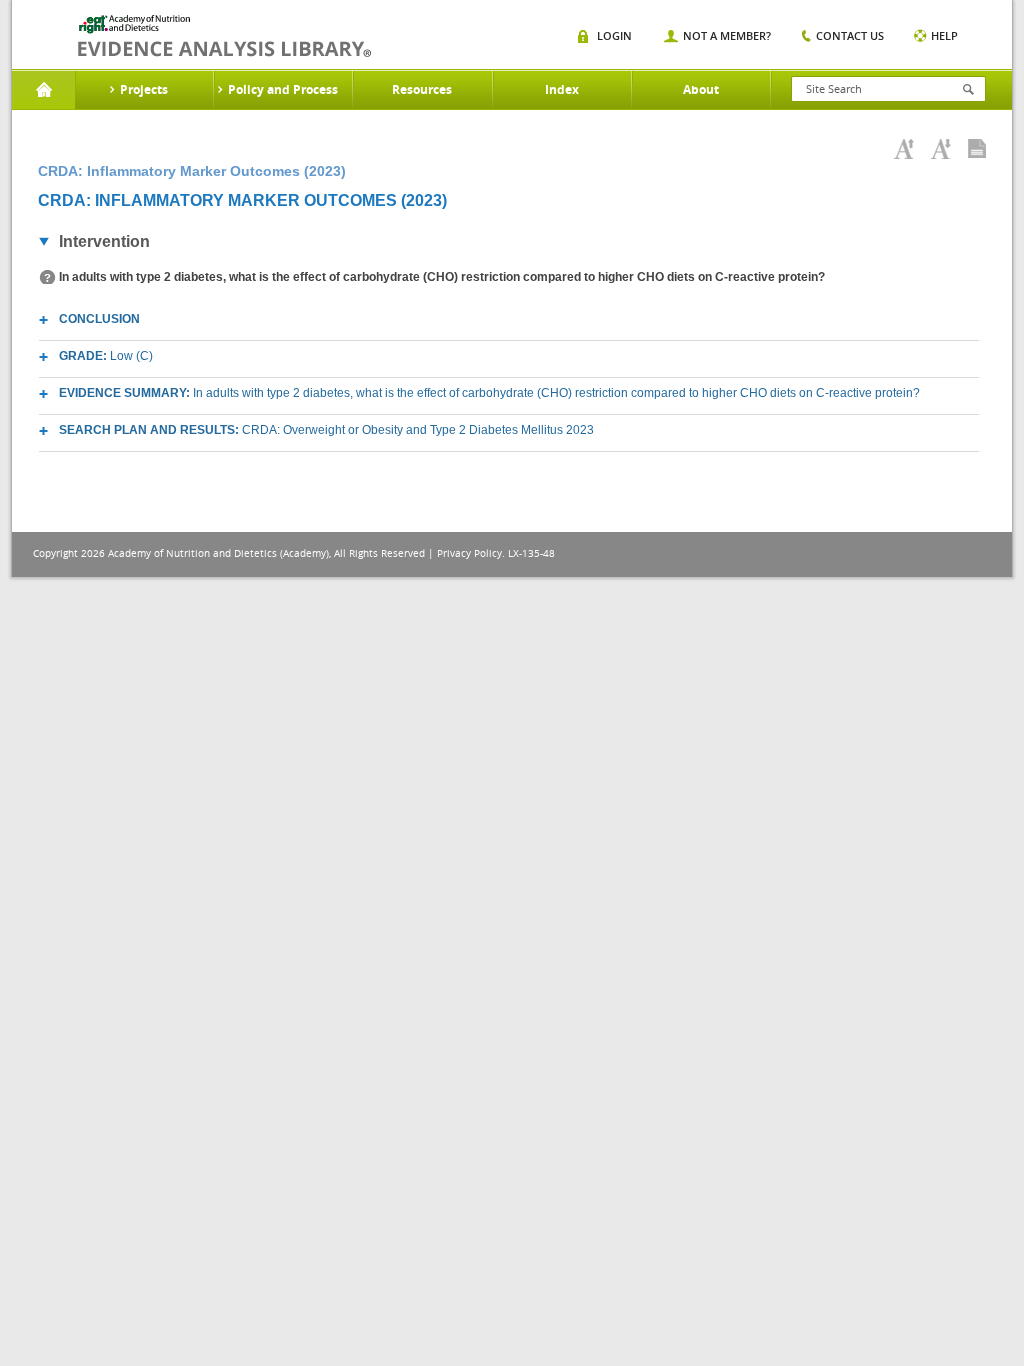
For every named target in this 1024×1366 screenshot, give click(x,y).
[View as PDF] (977, 149)
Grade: (106, 356)
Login (614, 35)
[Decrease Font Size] (941, 149)
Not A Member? (727, 35)
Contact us (850, 35)
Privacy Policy (469, 553)
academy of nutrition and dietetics (224, 36)
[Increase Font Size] (904, 149)
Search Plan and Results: (326, 430)
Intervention (104, 241)
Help (944, 35)
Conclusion (99, 319)
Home (43, 90)
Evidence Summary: (489, 393)
